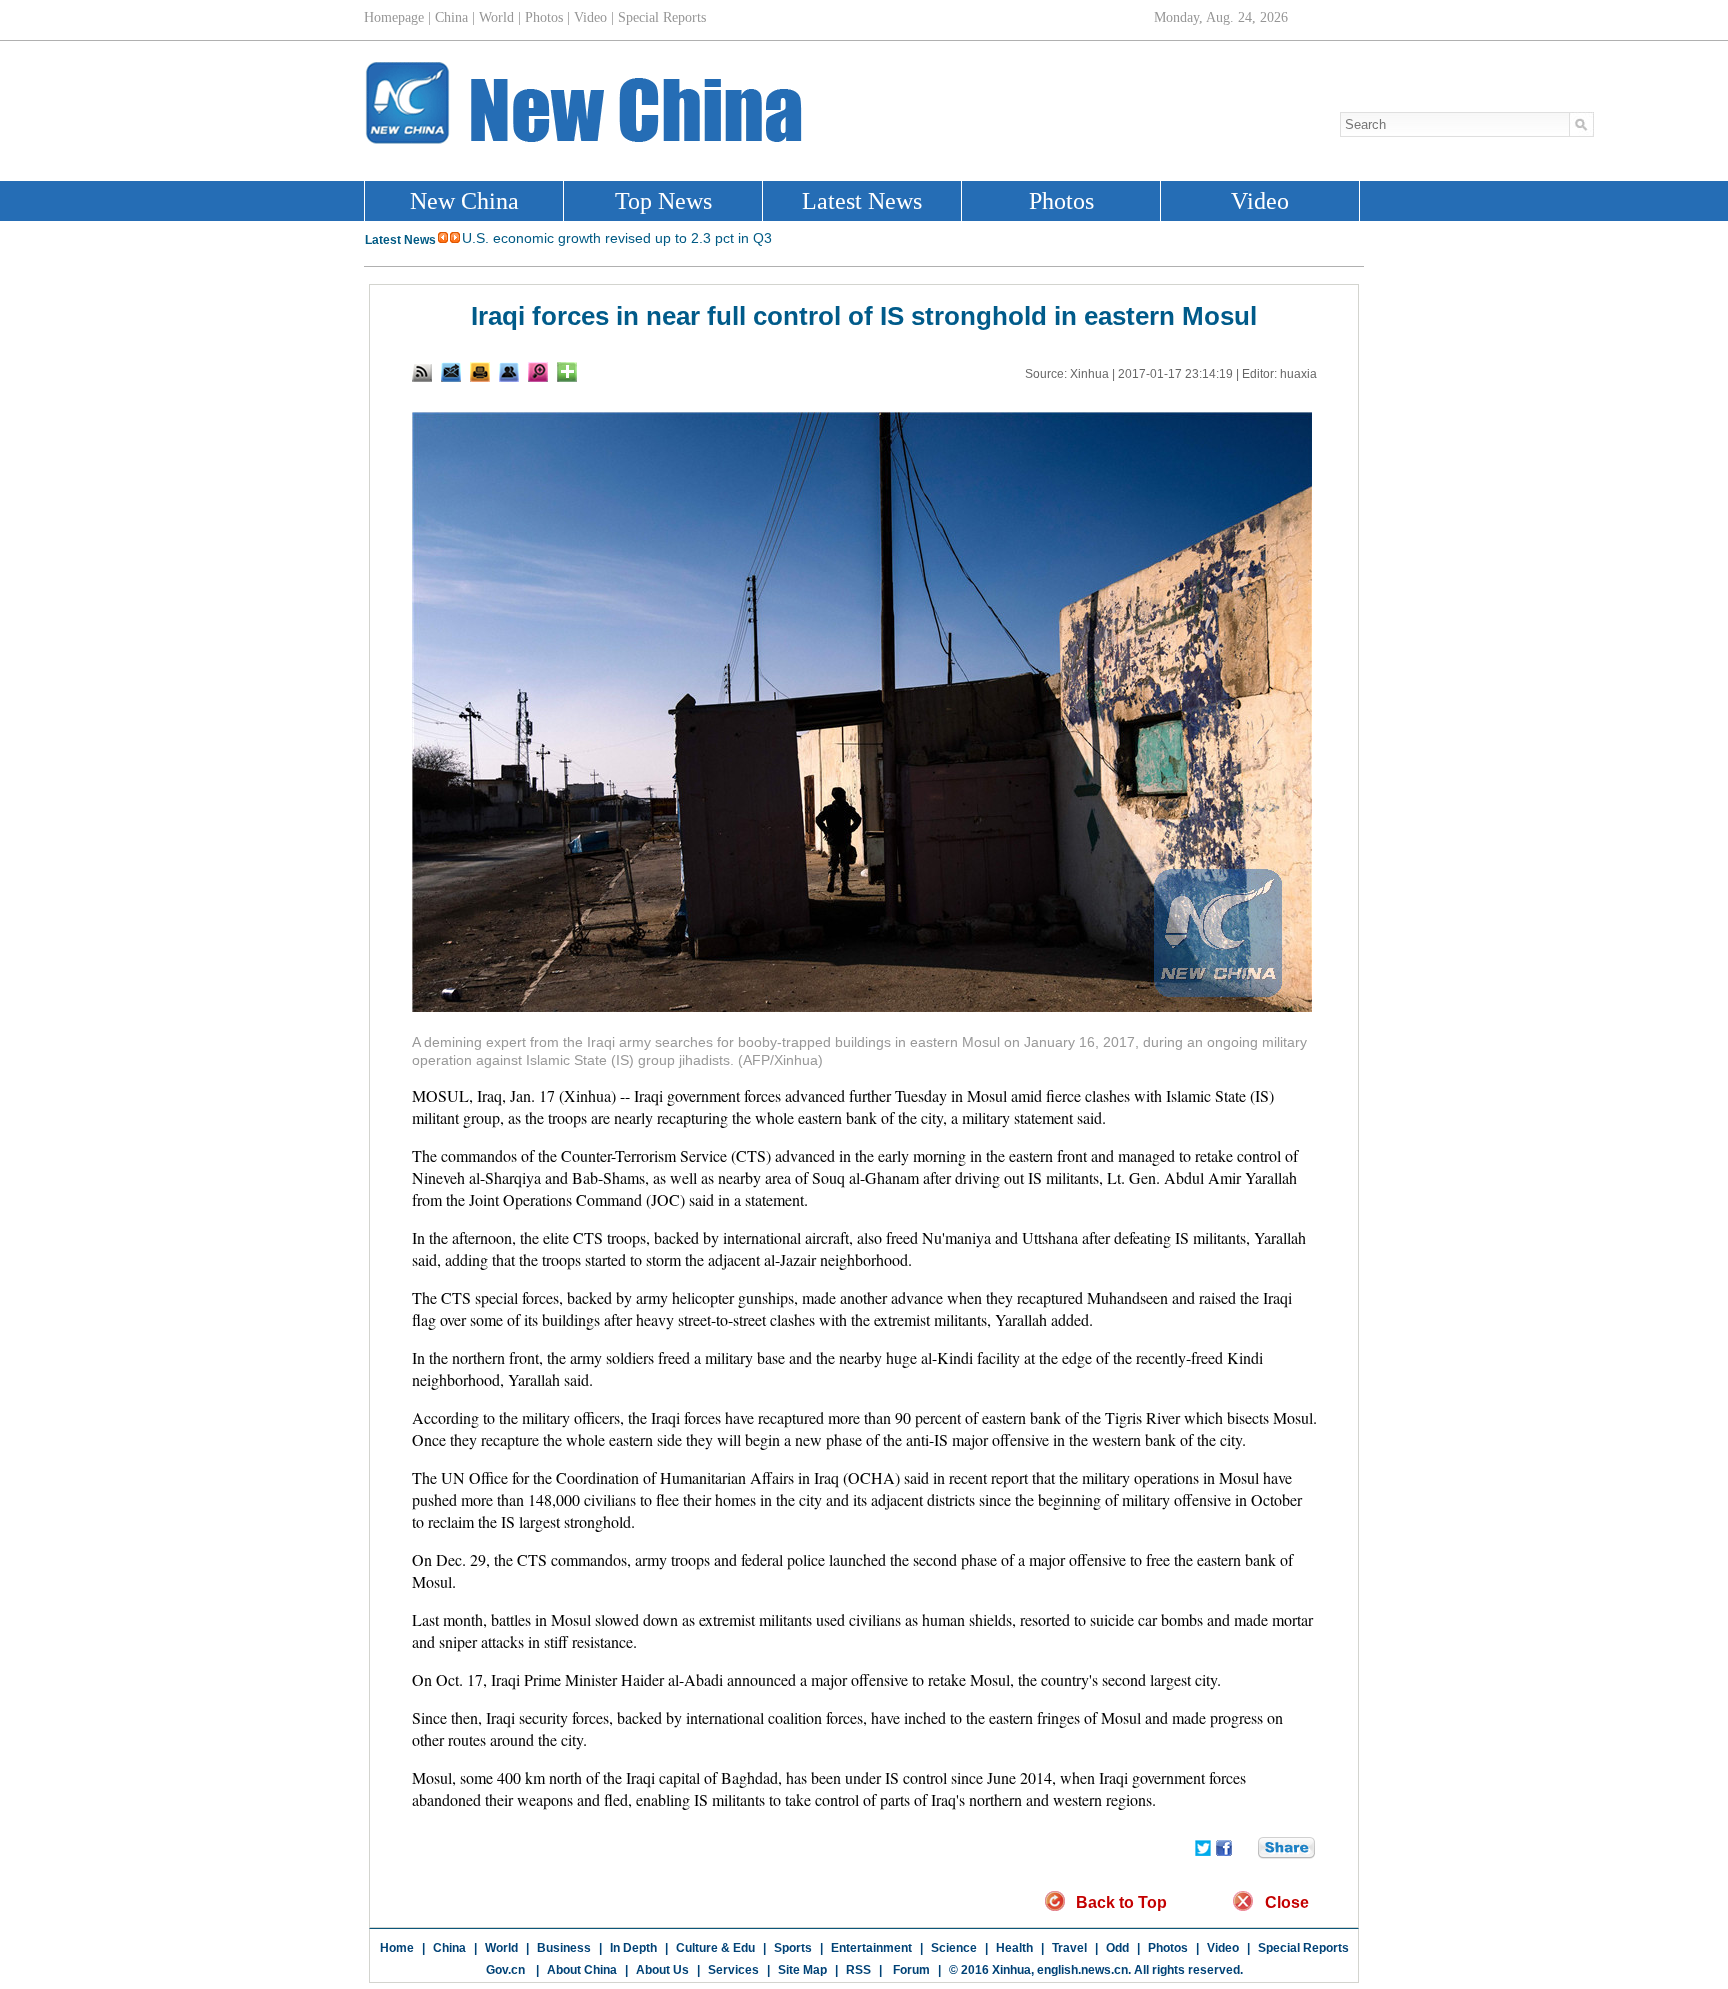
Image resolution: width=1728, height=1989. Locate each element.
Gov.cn (505, 1970)
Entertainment (871, 1948)
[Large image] (538, 372)
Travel (1069, 1948)
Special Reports (1303, 1948)
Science (954, 1948)
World (501, 1948)
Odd (1117, 1948)
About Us (662, 1970)
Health (1014, 1948)
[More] (567, 372)
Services (733, 1970)
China (449, 1948)
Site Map (802, 1970)
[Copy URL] (509, 372)
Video (1223, 1948)
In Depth (633, 1948)
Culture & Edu (715, 1948)
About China (582, 1970)
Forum (910, 1970)
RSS (858, 1970)
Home (397, 1948)
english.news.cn (1082, 1970)
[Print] (480, 372)
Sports (793, 1948)
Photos (1168, 1948)
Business (564, 1948)
